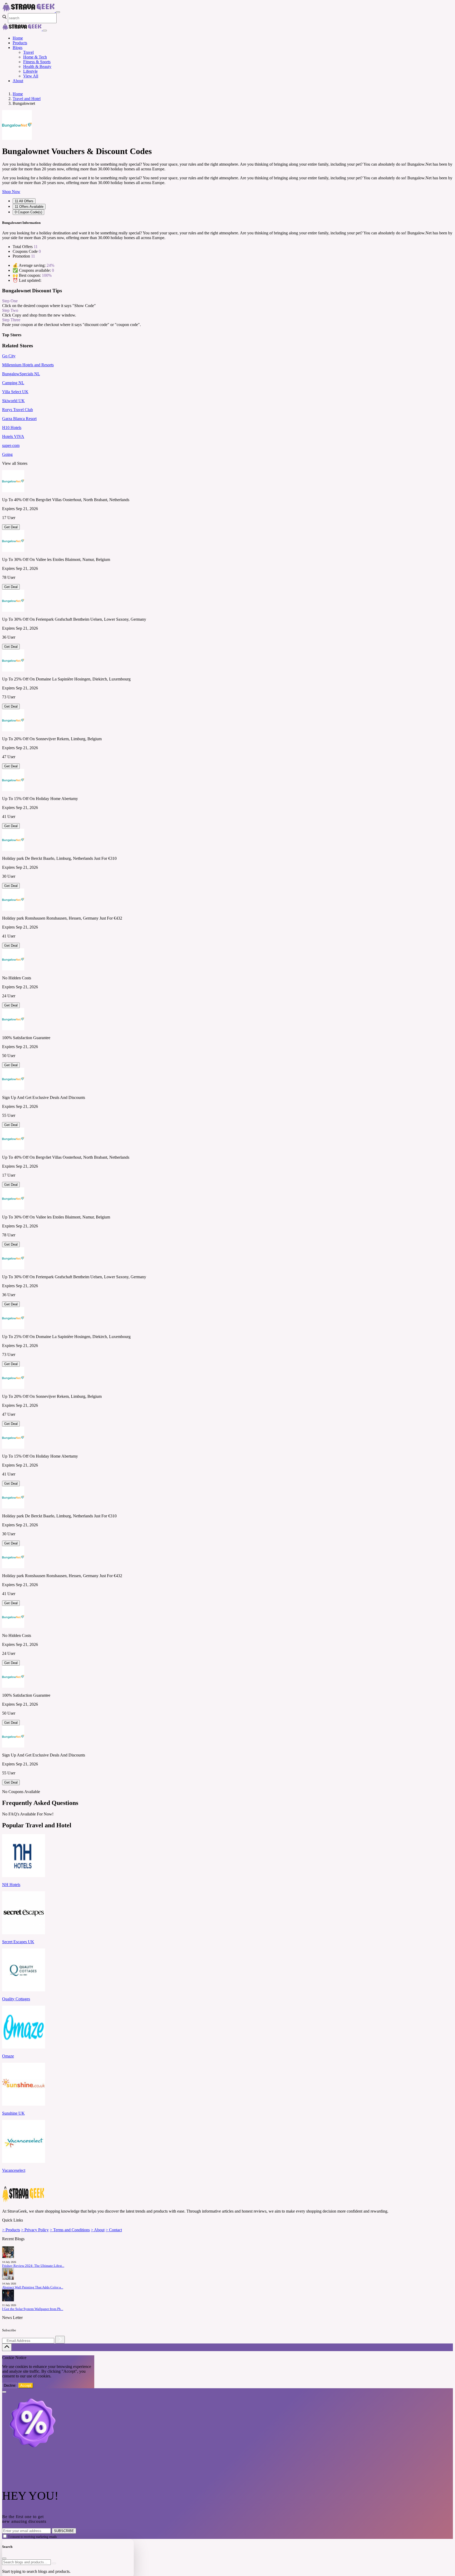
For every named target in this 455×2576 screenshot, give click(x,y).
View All (31, 76)
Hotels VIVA (13, 436)
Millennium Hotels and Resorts (28, 365)
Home (18, 38)
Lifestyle (30, 71)
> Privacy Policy (35, 2230)
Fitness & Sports (37, 62)
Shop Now (11, 192)
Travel (28, 52)
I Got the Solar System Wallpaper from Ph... (33, 2309)
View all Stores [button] (15, 463)
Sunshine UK (13, 2113)
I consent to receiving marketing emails (33, 2537)
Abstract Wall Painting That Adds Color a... (33, 2287)
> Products (11, 2230)
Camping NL (13, 383)
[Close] (45, 31)
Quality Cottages (16, 1999)
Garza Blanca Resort (19, 419)
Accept (26, 2385)
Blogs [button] (18, 48)
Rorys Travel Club (18, 410)
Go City (9, 356)
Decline (10, 2385)
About (18, 81)
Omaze (8, 2056)
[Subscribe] (60, 2340)
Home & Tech (35, 57)
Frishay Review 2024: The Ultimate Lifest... (33, 2266)
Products (20, 43)
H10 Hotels (12, 428)
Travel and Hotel (27, 99)
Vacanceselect (14, 2170)
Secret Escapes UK (18, 1942)
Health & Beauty (37, 66)
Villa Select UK (15, 392)
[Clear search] (54, 2563)
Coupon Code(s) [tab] (28, 212)
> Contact (114, 2230)
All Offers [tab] (24, 201)
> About (98, 2230)
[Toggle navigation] (58, 12)
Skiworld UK (13, 401)
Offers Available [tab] (29, 207)
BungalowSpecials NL (21, 374)
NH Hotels (11, 1885)
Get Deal (11, 527)
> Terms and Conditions (70, 2230)
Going (7, 454)
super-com (11, 445)
